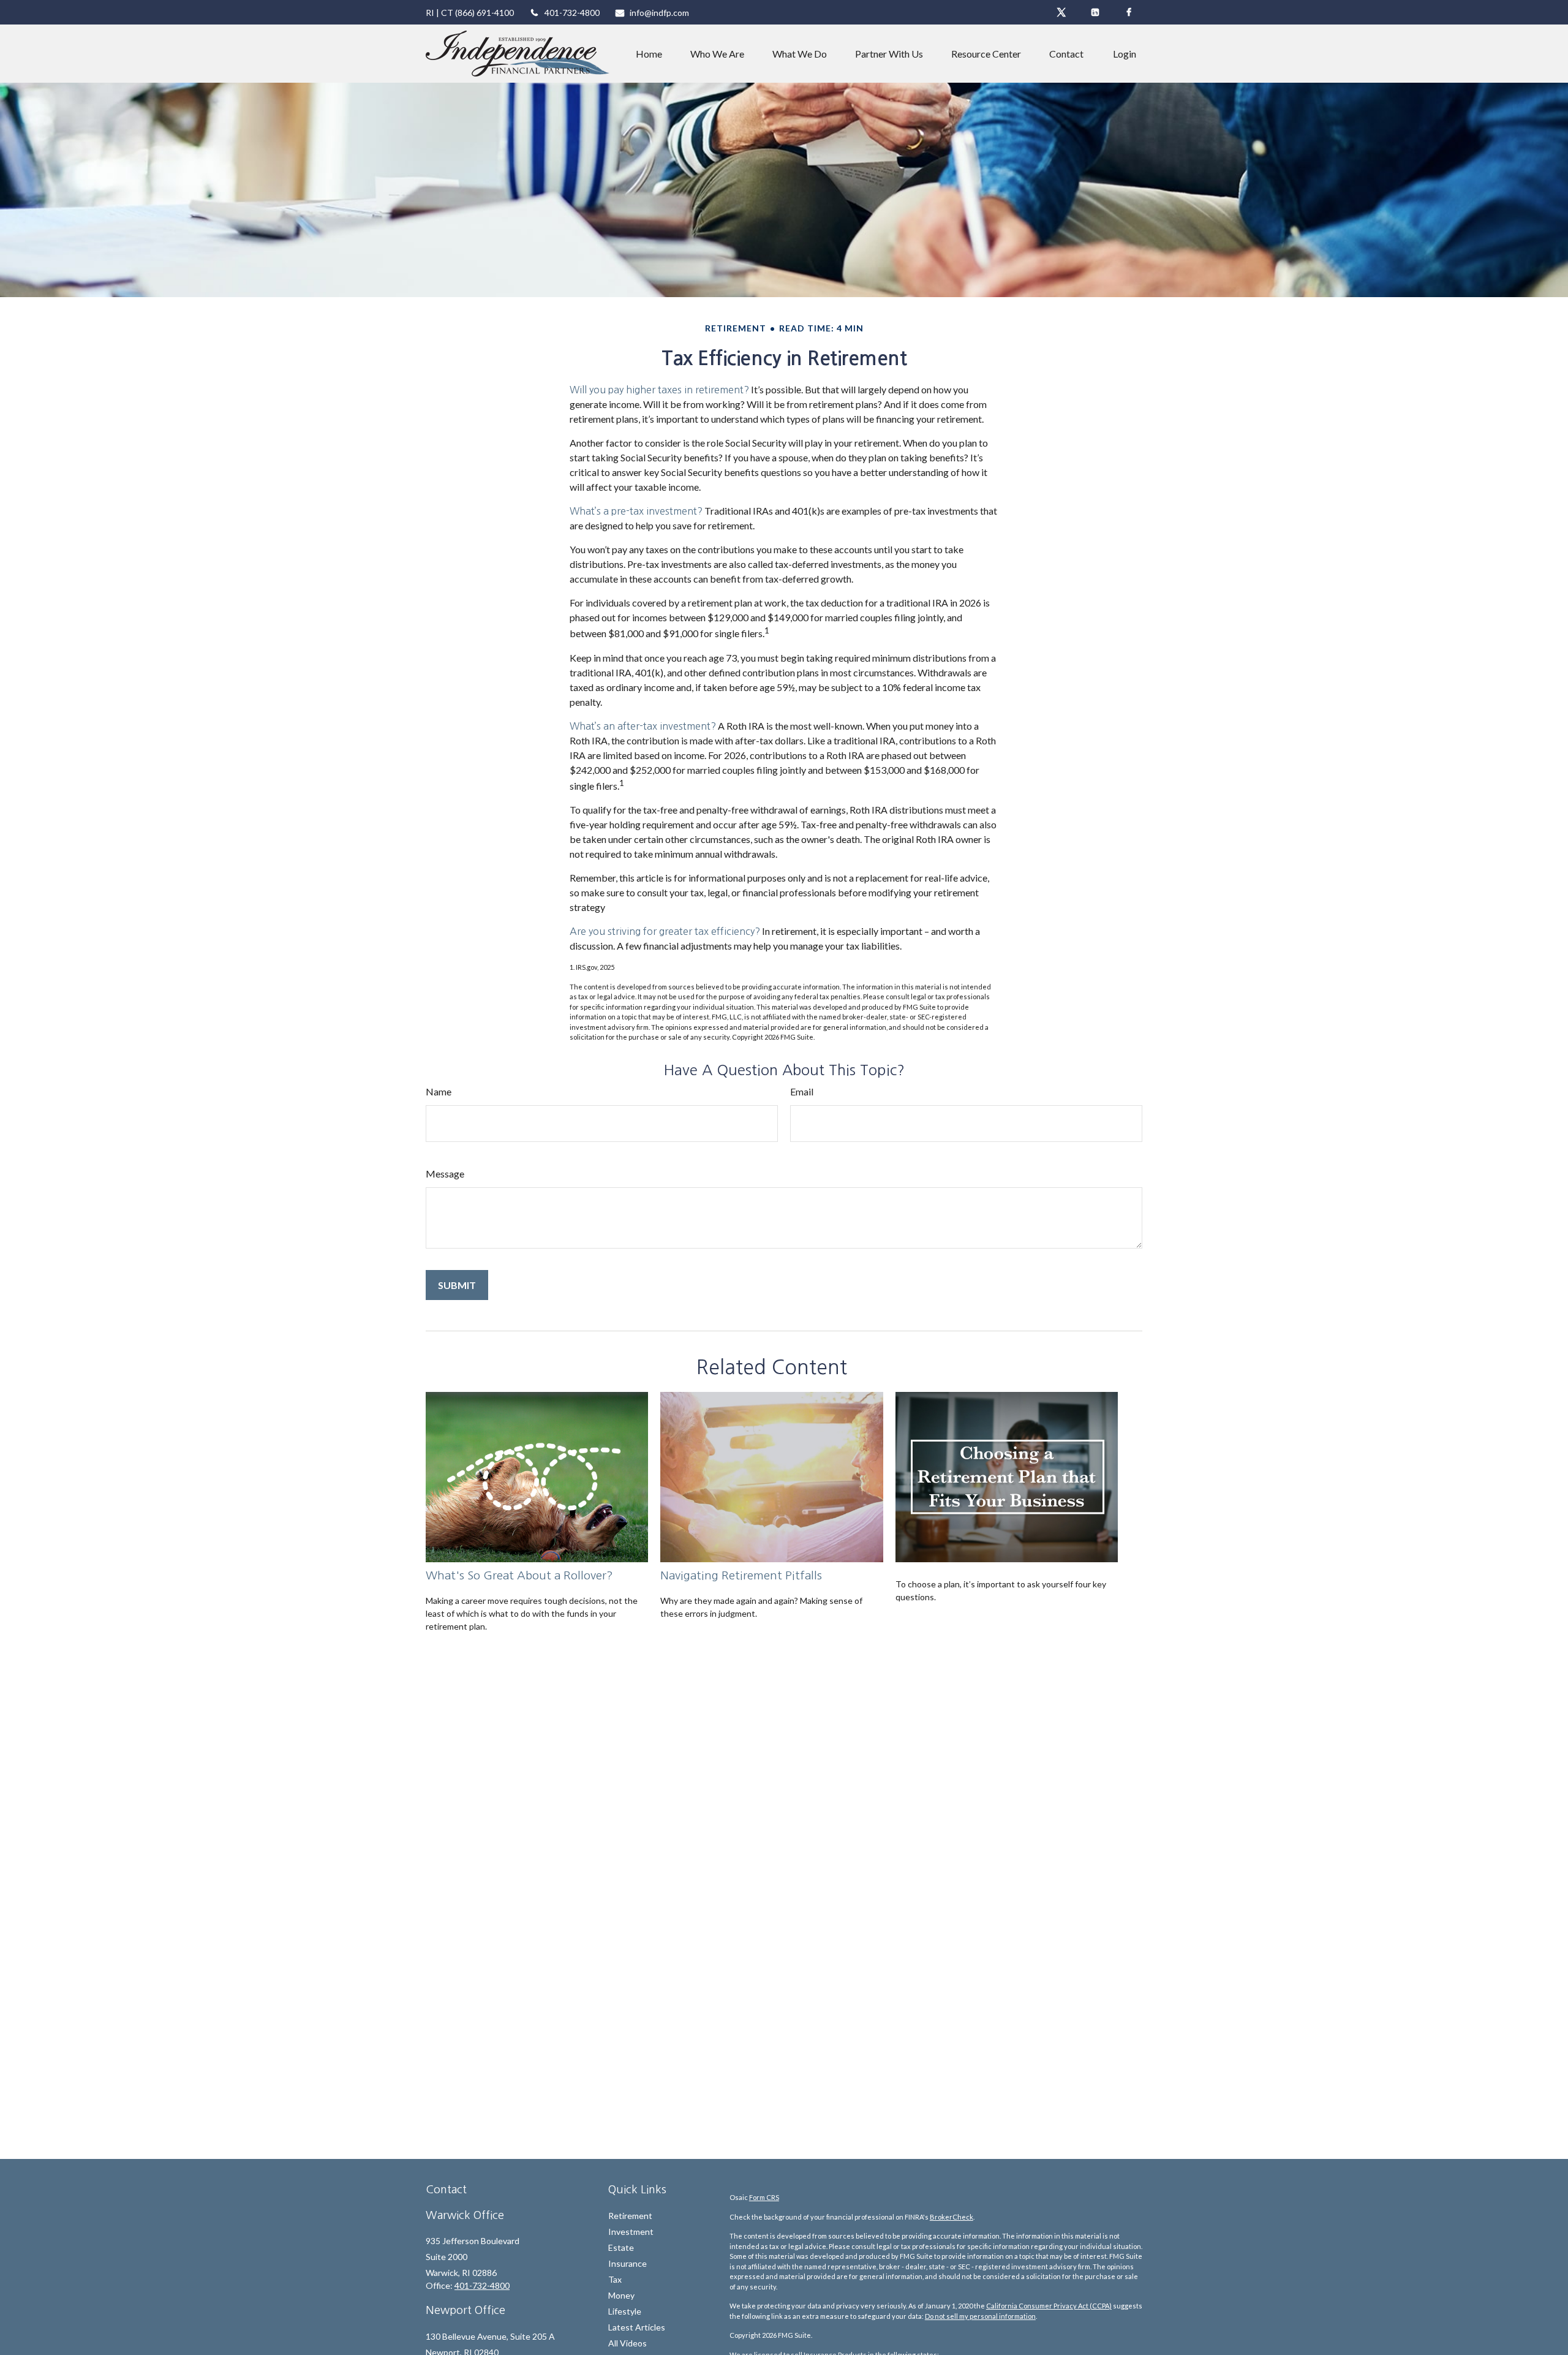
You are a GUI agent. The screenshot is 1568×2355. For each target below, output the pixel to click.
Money (621, 2295)
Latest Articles (637, 2327)
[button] (649, 54)
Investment (631, 2232)
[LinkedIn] (1095, 12)
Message (445, 1174)
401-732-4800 (572, 13)
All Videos (628, 2343)
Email (802, 1091)
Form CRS (764, 2197)
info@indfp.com (659, 13)
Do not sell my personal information (980, 2316)
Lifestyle (625, 2311)
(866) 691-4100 (484, 13)
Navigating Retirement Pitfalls (741, 1575)
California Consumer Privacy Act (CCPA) (1049, 2306)
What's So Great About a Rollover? (519, 1575)
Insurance (628, 2263)
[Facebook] (1129, 12)
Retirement (630, 2216)
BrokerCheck (952, 2217)
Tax (615, 2279)
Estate (621, 2247)
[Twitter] (1061, 12)
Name (439, 1091)
